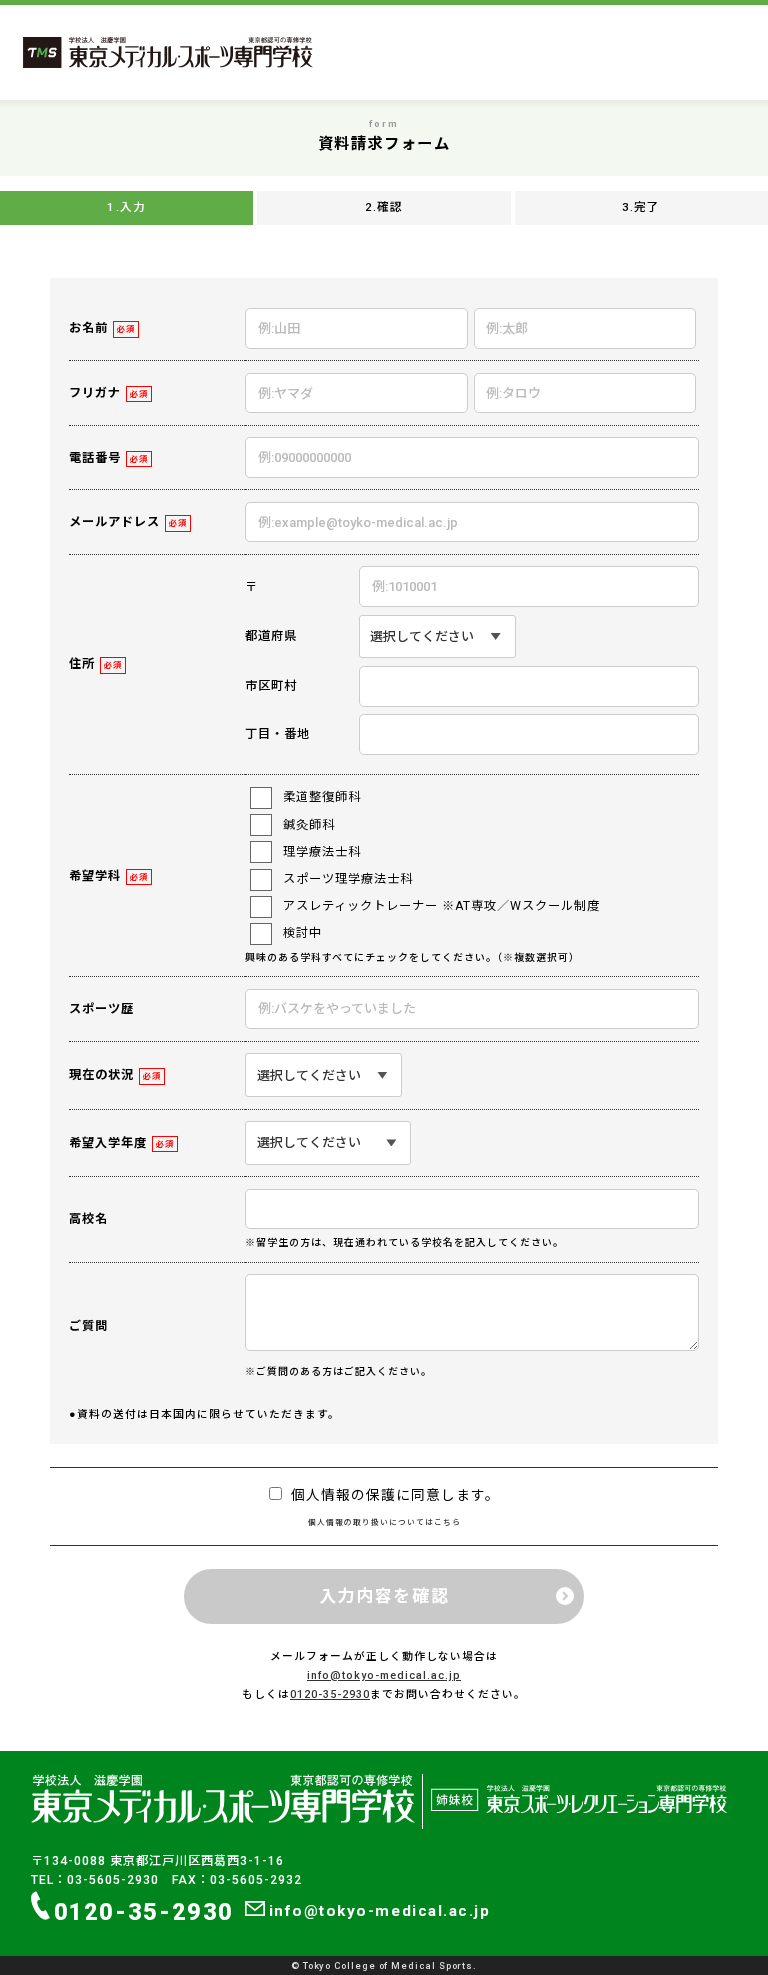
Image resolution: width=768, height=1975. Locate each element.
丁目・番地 (277, 734)
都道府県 (271, 636)
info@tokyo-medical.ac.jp (384, 1675)
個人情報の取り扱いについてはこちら (384, 1522)
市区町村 (271, 686)
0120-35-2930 (330, 1694)
